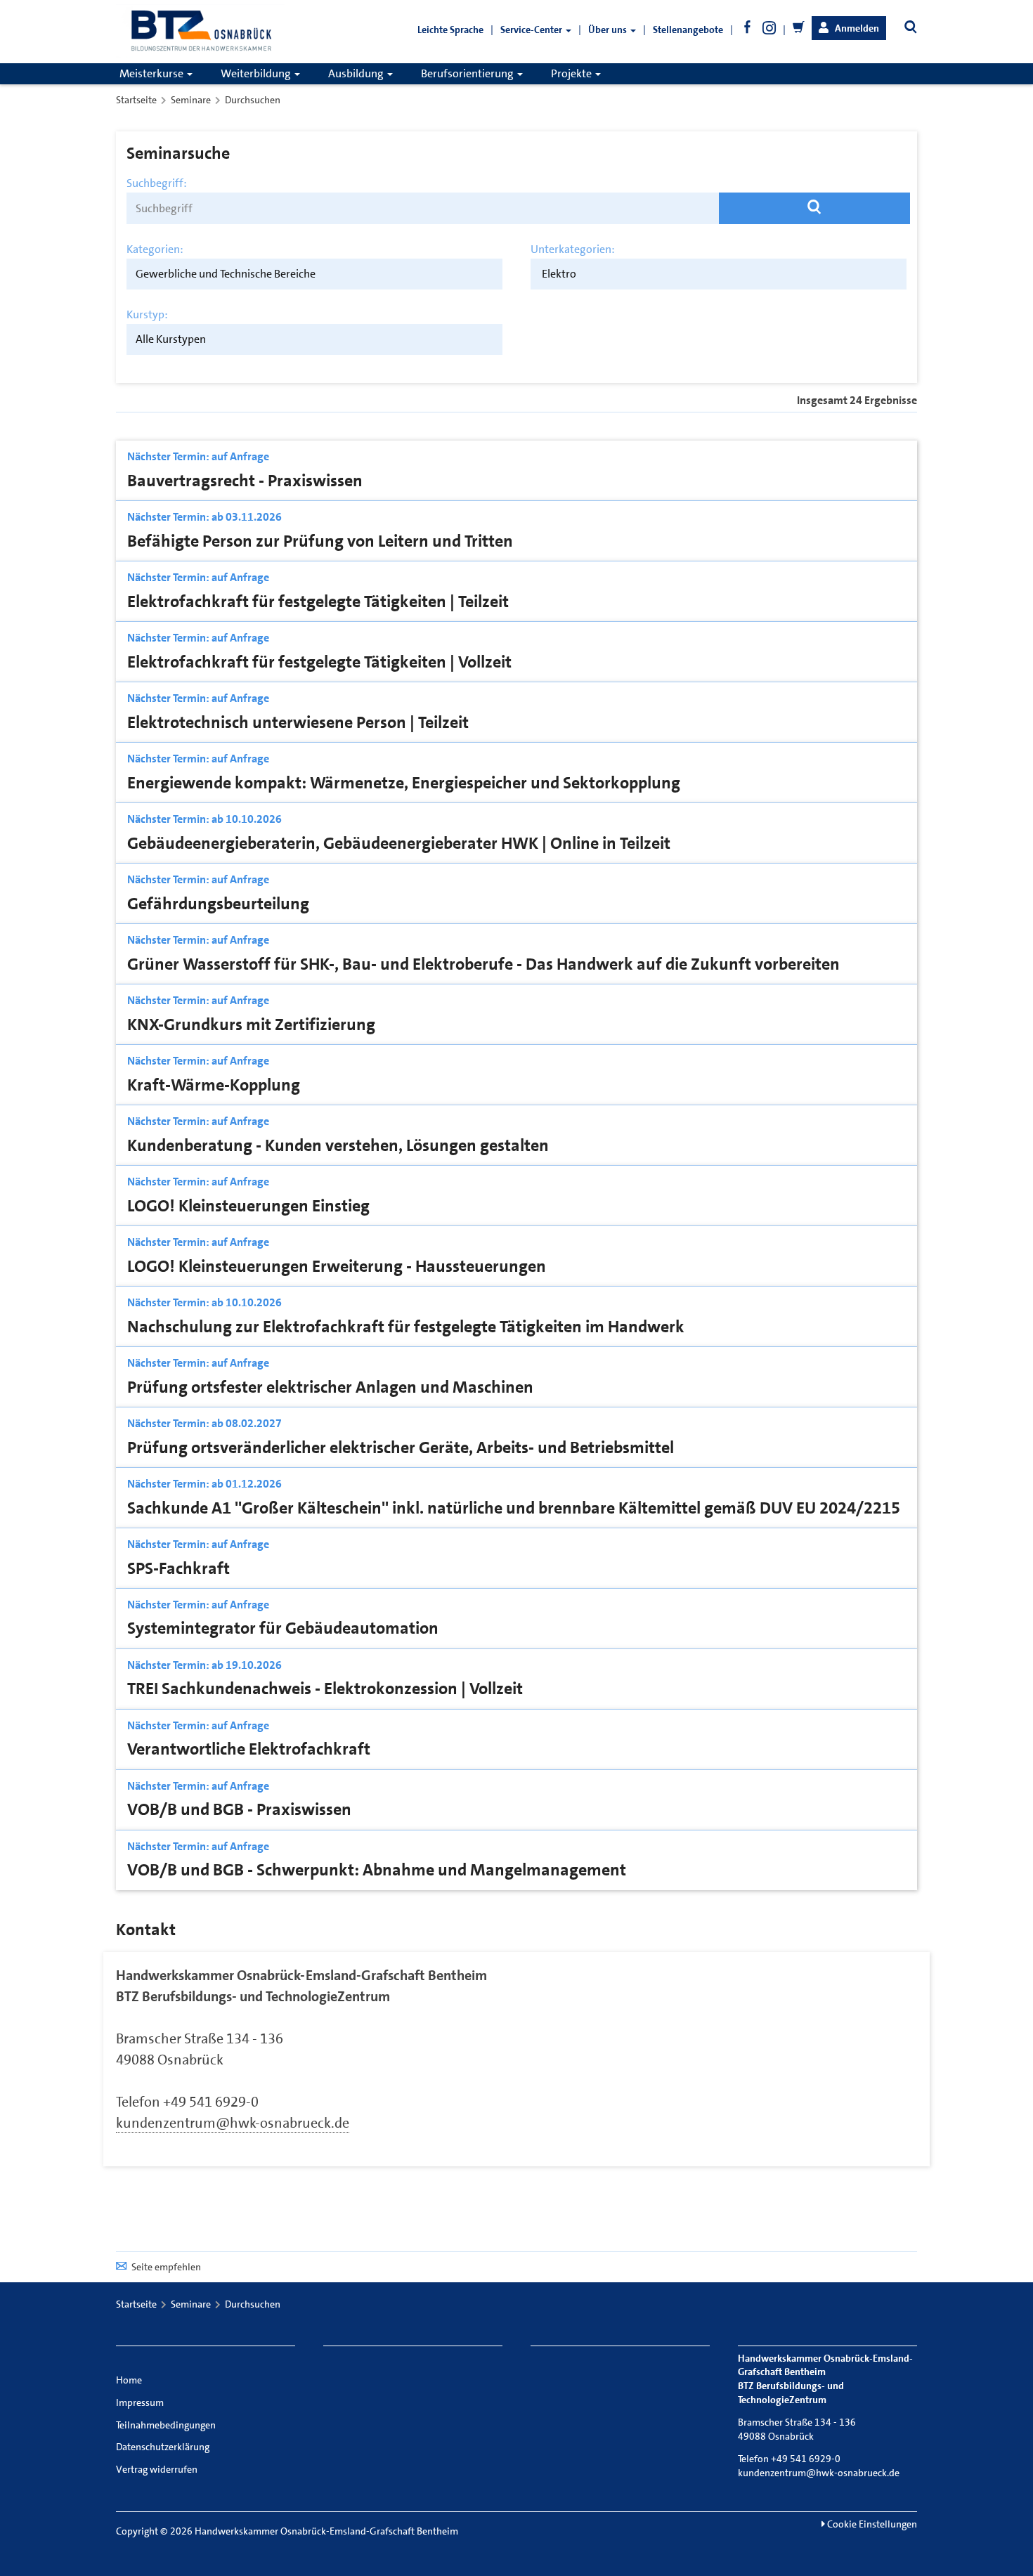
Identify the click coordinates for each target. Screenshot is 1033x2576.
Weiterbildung (257, 73)
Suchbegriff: (157, 183)
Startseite (136, 100)
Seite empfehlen (166, 2267)
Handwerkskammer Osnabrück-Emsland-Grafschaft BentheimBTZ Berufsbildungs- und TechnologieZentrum (301, 1986)
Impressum (140, 2402)
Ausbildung (357, 73)
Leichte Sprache (450, 30)
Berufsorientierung (468, 73)
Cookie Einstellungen (871, 2524)
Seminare (191, 100)
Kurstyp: (147, 315)
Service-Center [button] (532, 30)
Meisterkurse (152, 73)
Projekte (572, 73)
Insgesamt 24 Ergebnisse (857, 401)
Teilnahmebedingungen (166, 2425)
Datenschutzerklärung (163, 2447)
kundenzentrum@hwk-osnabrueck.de (233, 2123)
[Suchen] (815, 208)
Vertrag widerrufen (157, 2469)
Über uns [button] (609, 30)
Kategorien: (155, 249)
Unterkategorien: (573, 249)
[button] (849, 28)
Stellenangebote (688, 30)
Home (129, 2380)
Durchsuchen (253, 100)
